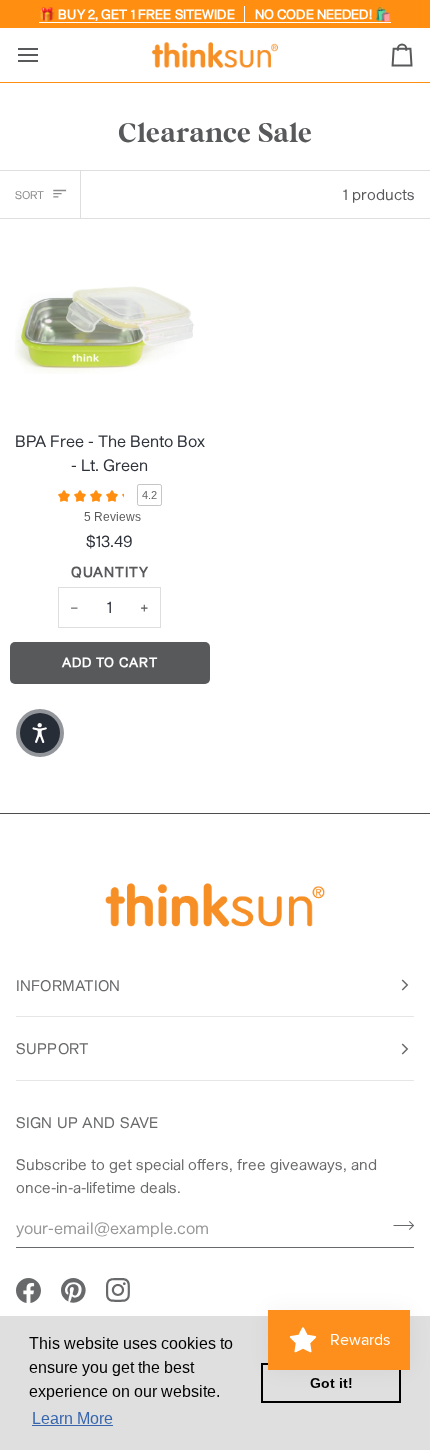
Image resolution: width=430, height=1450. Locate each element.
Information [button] (68, 985)
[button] (40, 733)
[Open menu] (46, 55)
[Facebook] (28, 1290)
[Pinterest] (73, 1290)
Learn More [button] (72, 1418)
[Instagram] (118, 1290)
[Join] (397, 1225)
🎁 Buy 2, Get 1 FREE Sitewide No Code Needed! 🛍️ (215, 14)
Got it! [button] (331, 1383)
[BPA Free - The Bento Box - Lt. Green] (107, 323)
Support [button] (52, 1048)
